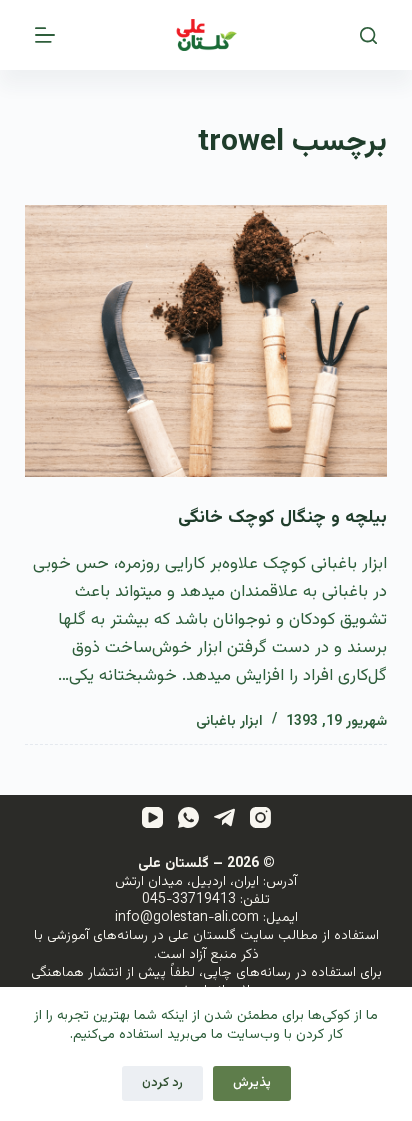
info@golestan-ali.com (187, 918)
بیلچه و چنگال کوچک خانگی (282, 518)
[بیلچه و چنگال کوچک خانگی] (206, 341)
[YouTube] (152, 817)
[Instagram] (260, 817)
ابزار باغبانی (229, 722)
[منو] (45, 35)
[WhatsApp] (188, 817)
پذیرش (252, 1083)
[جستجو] (368, 35)
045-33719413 (189, 900)
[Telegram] (224, 817)
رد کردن (162, 1083)
